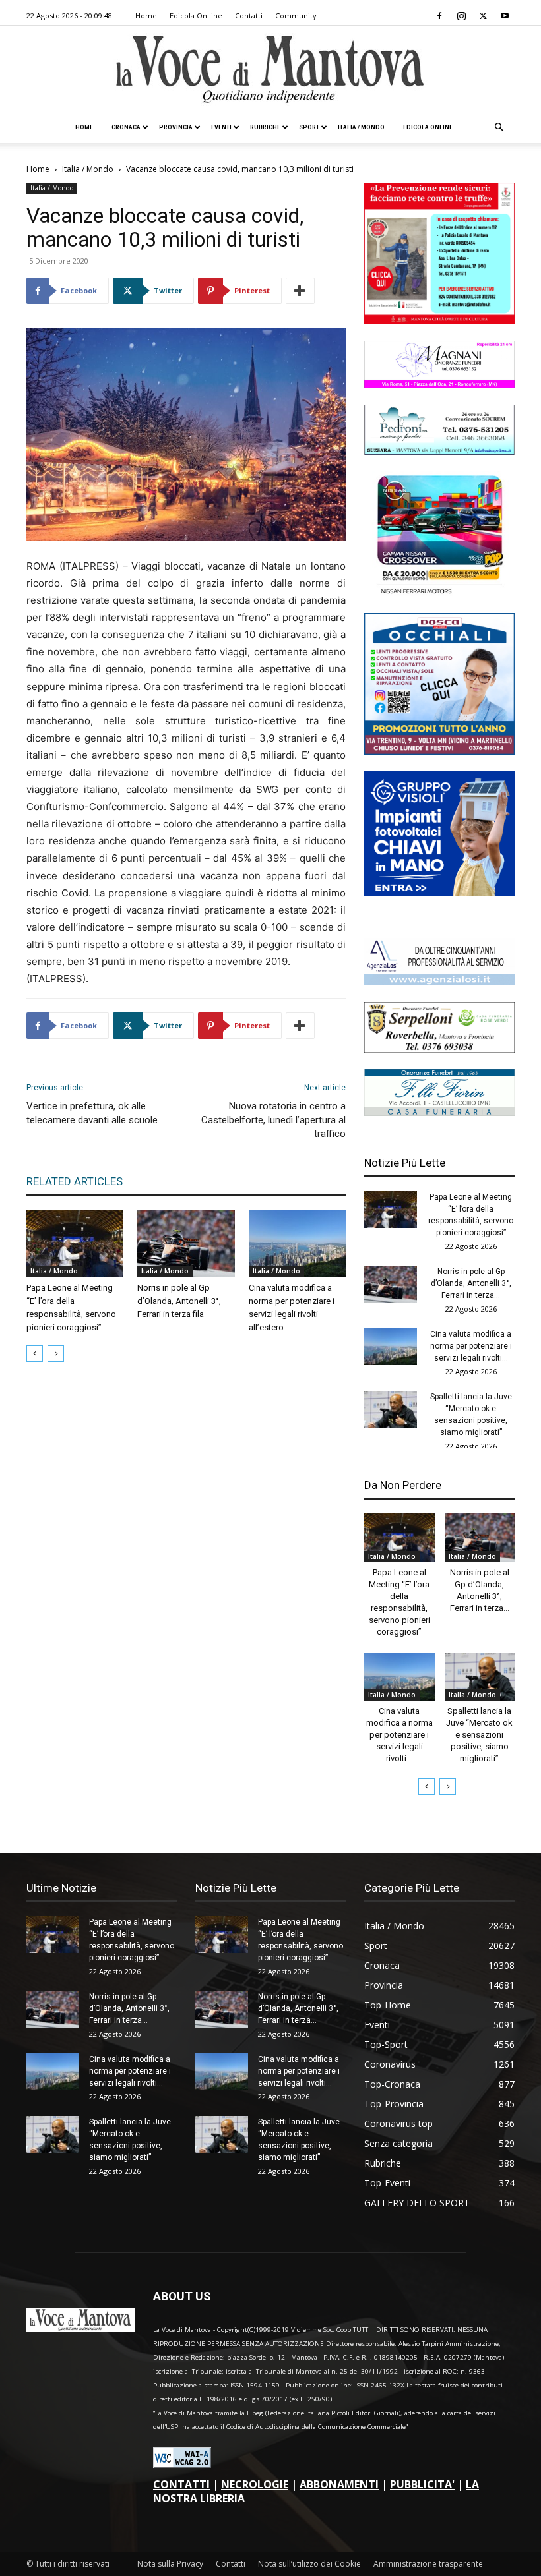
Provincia (176, 127)
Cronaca (126, 127)
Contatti (249, 15)
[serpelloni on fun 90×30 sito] (439, 1049)
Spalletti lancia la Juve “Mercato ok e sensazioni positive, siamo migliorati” (479, 1735)
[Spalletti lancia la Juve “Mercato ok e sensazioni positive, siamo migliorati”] (391, 1409)
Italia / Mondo (361, 127)
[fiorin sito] (439, 1112)
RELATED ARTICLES (75, 1181)
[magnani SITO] (439, 385)
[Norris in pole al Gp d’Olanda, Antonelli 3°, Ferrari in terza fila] (186, 1243)
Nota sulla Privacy (170, 2564)
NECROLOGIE (255, 2484)
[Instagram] (461, 16)
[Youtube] (505, 16)
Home (146, 15)
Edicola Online (428, 127)
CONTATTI (181, 2484)
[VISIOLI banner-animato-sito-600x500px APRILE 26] (439, 893)
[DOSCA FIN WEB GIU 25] (439, 751)
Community (296, 15)
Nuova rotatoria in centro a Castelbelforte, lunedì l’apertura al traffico (273, 1120)
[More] (300, 291)
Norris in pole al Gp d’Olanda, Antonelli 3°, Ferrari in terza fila (179, 1301)
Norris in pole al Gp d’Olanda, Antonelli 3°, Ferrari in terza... (471, 1283)
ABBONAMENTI (339, 2484)
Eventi (221, 127)
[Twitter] (483, 16)
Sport (309, 127)
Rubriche (265, 127)
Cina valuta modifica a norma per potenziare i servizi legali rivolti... (471, 1346)
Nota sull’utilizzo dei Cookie (309, 2564)
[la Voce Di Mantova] (270, 70)
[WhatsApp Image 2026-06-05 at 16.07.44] (439, 593)
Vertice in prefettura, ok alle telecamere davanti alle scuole (92, 1113)
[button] (499, 128)
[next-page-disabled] (56, 1354)
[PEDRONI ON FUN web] (439, 451)
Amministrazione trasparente (428, 2564)
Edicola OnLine (196, 15)
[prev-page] (35, 1354)
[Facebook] (439, 16)
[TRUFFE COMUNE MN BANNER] (439, 321)
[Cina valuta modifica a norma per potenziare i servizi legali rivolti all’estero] (297, 1243)
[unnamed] (439, 982)
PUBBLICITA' (422, 2484)
